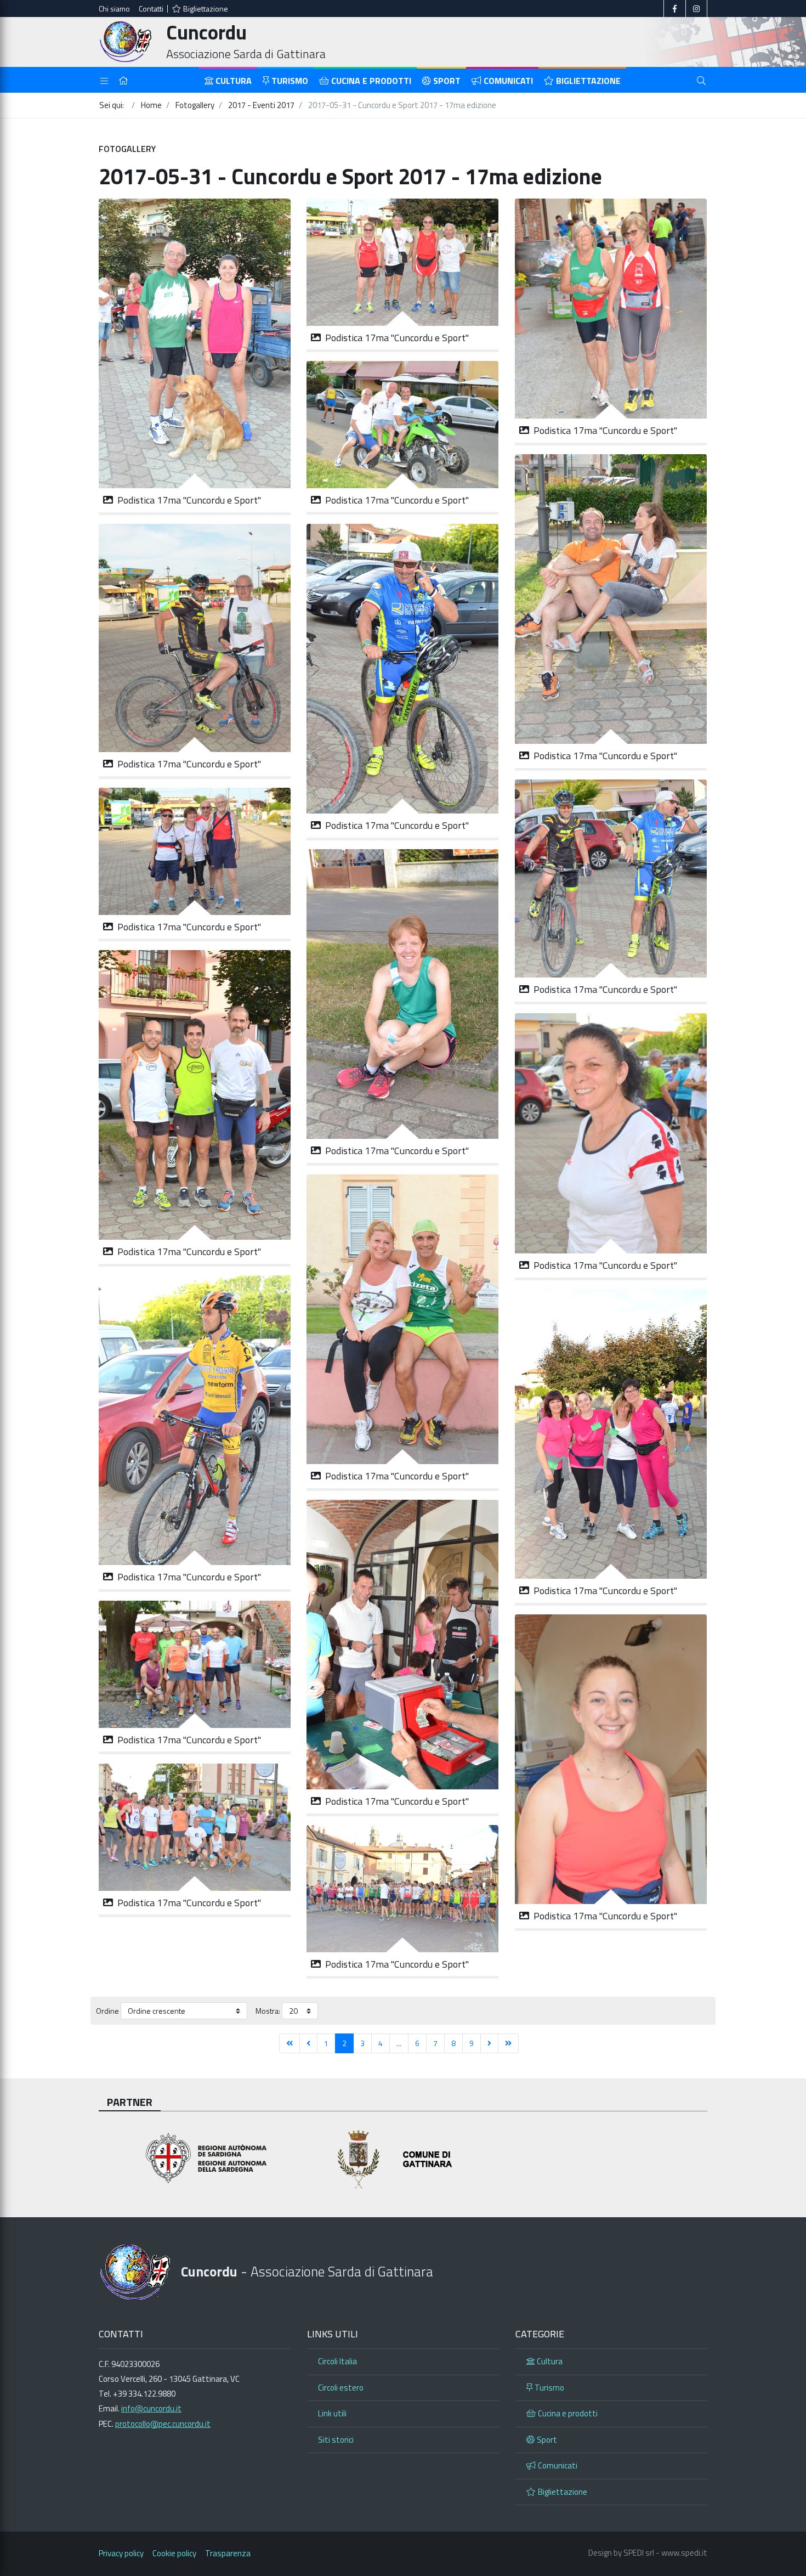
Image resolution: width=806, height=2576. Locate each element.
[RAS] (195, 2159)
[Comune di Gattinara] (403, 2159)
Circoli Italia (337, 2361)
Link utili (332, 2413)
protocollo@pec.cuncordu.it (163, 2424)
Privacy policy (121, 2553)
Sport (447, 81)
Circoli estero (341, 2388)
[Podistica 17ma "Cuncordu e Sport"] (195, 343)
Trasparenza (228, 2553)
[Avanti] (489, 2043)
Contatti (151, 9)
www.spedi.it (684, 2553)
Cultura (234, 81)
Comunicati (508, 81)
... (399, 2043)
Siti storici (336, 2440)
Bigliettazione (206, 9)
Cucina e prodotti (371, 81)
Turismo (290, 81)
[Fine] (508, 2043)
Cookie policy (174, 2553)
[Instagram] (696, 9)
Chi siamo (114, 9)
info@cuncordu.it (151, 2408)
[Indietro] (308, 2043)
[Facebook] (675, 9)
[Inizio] (290, 2043)
